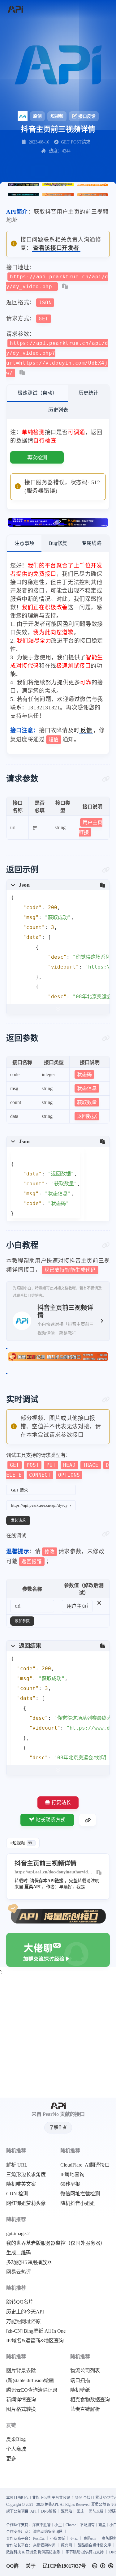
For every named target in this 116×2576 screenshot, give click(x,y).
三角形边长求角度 (26, 2175)
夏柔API (32, 1887)
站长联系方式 (50, 1820)
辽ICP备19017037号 (64, 2566)
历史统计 (88, 393)
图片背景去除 (21, 2371)
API (33, 2511)
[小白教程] (106, 1245)
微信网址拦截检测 (80, 2194)
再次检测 (37, 458)
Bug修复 (58, 543)
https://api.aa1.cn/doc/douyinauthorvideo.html (54, 1872)
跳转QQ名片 (20, 2302)
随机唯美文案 (21, 2184)
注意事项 (24, 543)
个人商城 (16, 2449)
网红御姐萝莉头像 (26, 2203)
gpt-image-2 (18, 2234)
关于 (31, 2566)
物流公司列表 (85, 2371)
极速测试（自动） (37, 393)
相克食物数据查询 (90, 2400)
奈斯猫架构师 (44, 2545)
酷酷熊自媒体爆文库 (94, 2545)
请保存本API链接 (47, 1881)
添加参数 (22, 1621)
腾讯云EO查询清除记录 (32, 2390)
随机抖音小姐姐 (78, 2203)
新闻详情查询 (21, 2400)
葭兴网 (67, 2545)
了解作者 (58, 2127)
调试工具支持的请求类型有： (58, 1465)
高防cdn (90, 2539)
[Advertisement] (58, 2037)
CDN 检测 (17, 2194)
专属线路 (92, 543)
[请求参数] (106, 779)
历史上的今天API (25, 2312)
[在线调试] (106, 1534)
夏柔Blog (16, 2439)
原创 (37, 116)
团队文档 (96, 2511)
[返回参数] (106, 1038)
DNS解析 (49, 2511)
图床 (80, 2511)
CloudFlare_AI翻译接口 (85, 2165)
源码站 (67, 2511)
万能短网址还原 (24, 2321)
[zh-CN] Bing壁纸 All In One (36, 2331)
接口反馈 (87, 116)
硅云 (74, 2539)
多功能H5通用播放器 (29, 2262)
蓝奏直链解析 (85, 2409)
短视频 (57, 116)
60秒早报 (70, 2184)
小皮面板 (58, 2539)
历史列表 (58, 410)
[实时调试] (106, 1400)
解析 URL (17, 2165)
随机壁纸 (80, 2390)
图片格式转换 (21, 2409)
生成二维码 (19, 2253)
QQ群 (12, 2566)
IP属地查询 (72, 2175)
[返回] (15, 9)
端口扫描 (80, 2381)
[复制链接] (88, 1820)
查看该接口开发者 (56, 248)
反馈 (86, 730)
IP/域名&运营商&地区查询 (35, 2341)
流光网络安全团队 (48, 2532)
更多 (11, 2459)
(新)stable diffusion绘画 (30, 2381)
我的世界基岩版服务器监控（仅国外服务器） (56, 2243)
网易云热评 (19, 2272)
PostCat (39, 2539)
